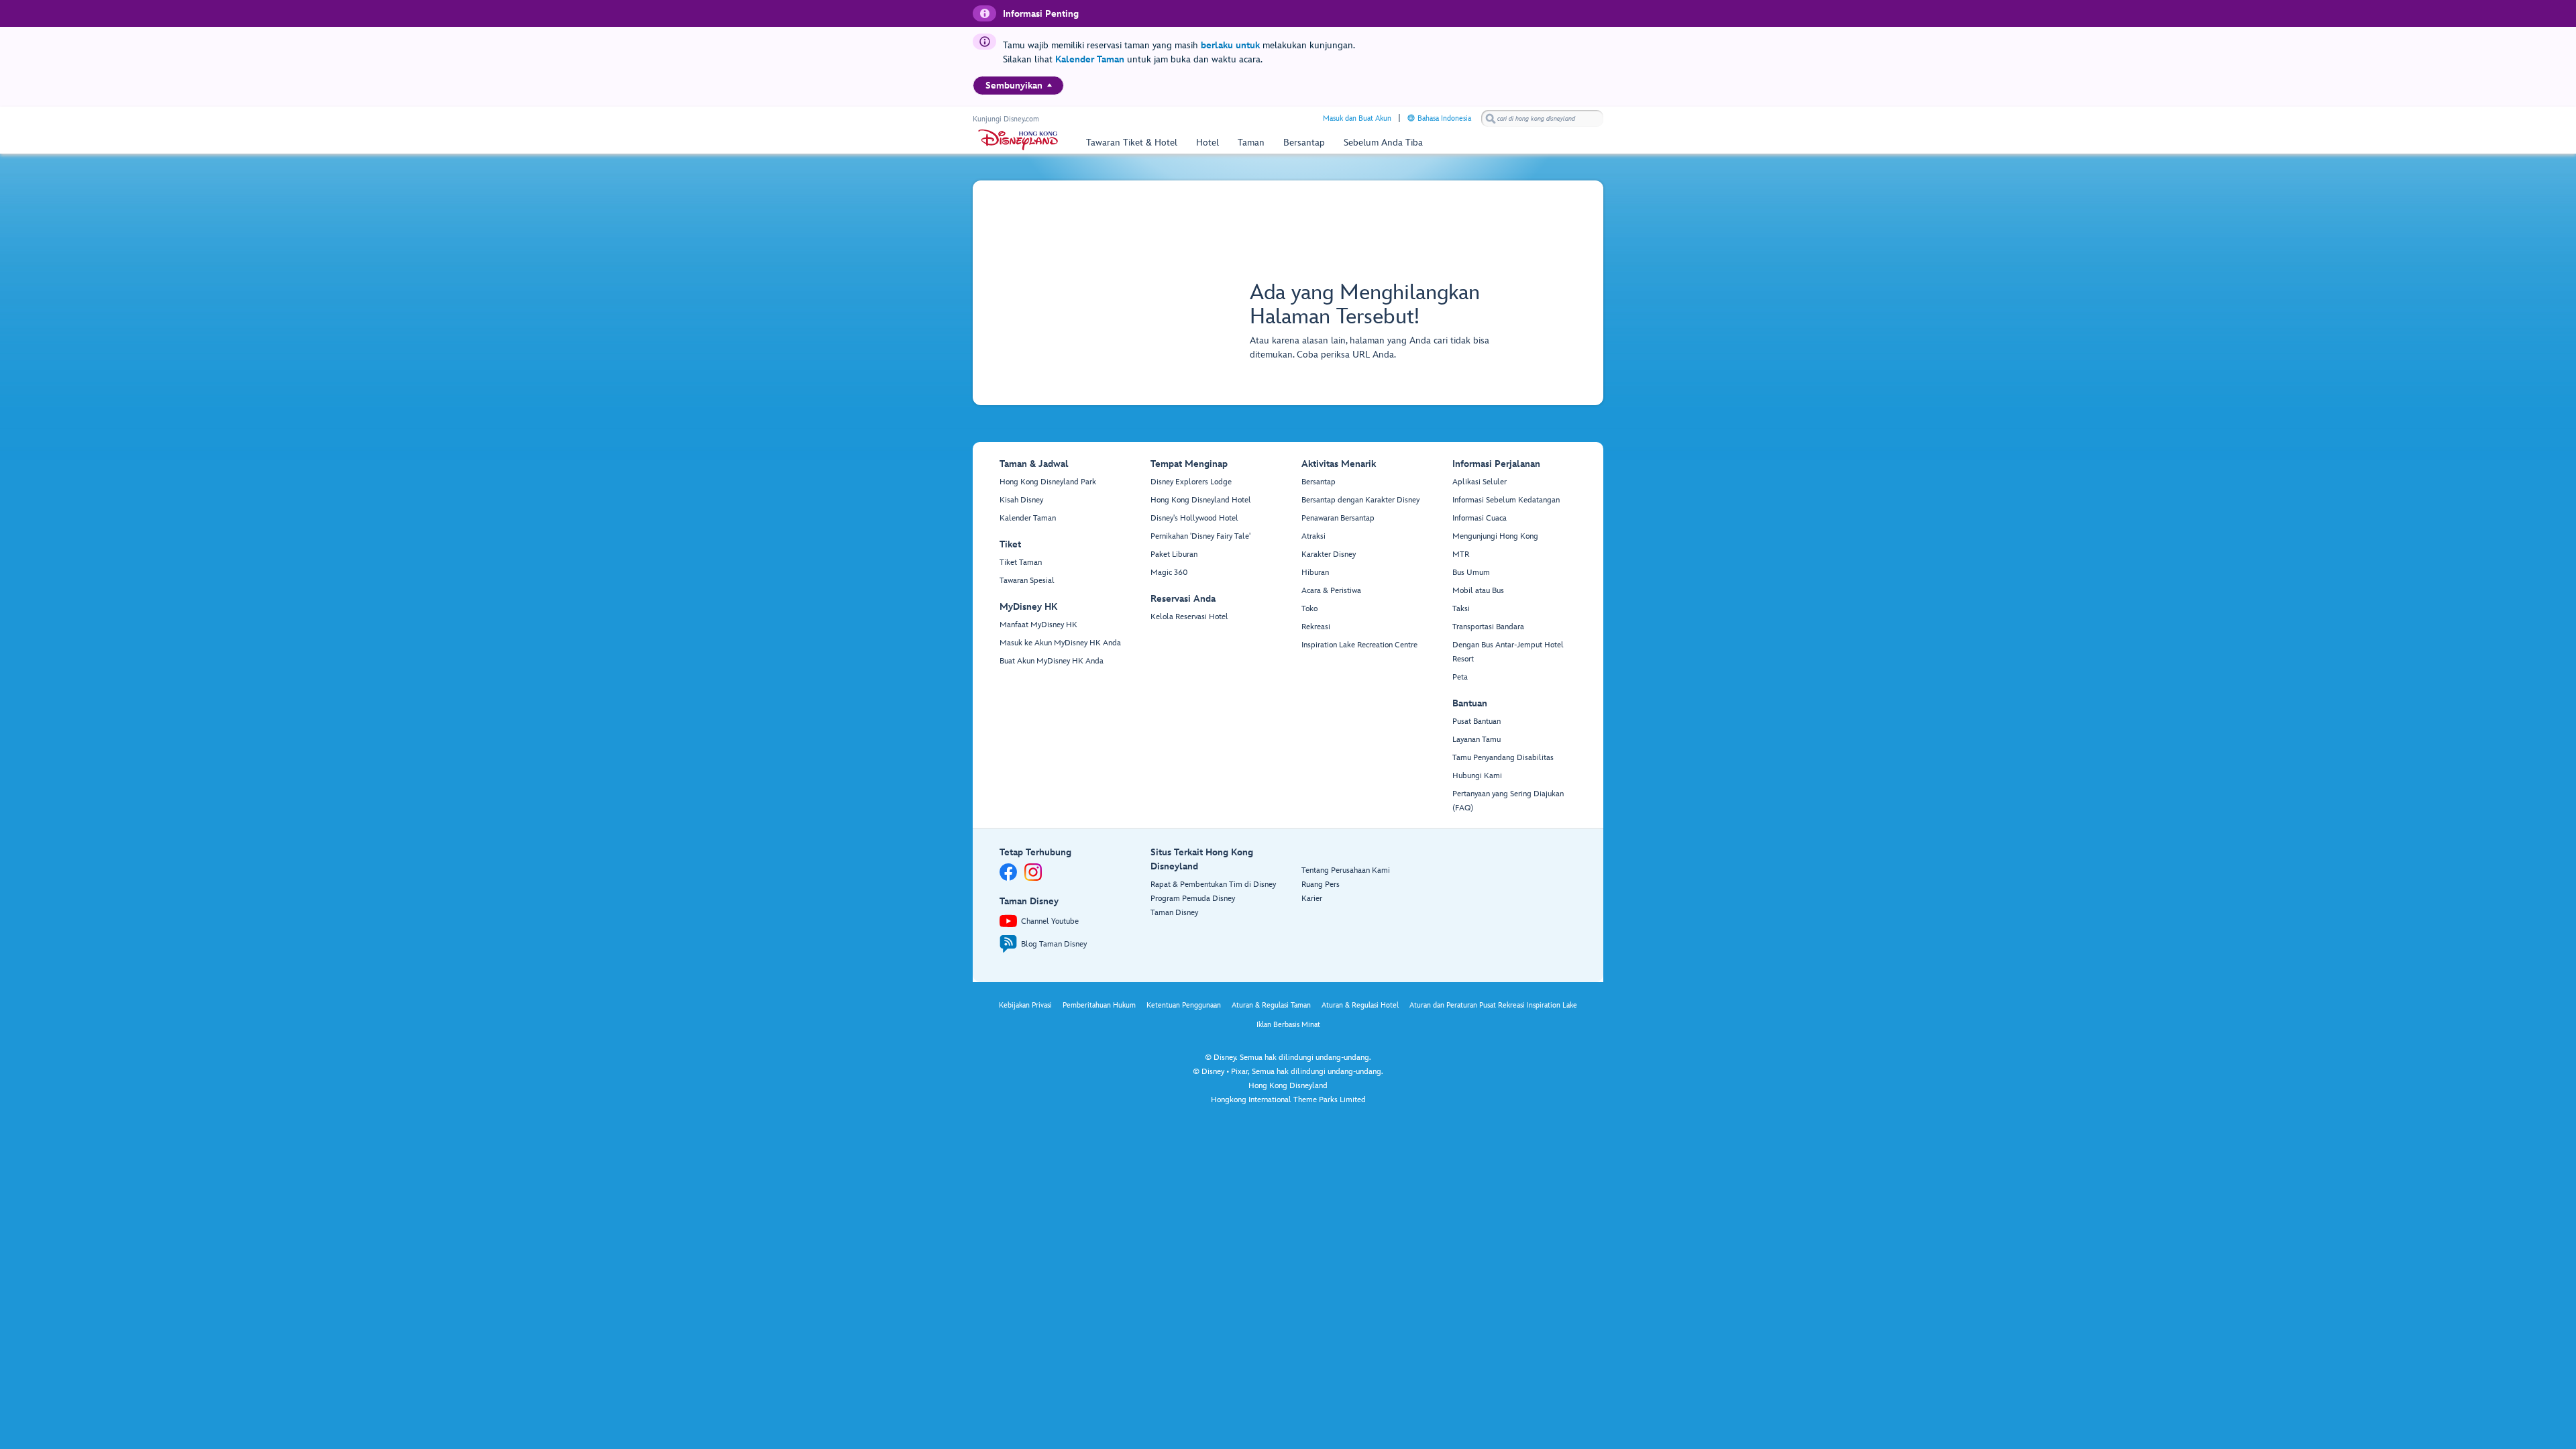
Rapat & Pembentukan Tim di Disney (1213, 884)
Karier (1312, 899)
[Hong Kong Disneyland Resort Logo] (1018, 140)
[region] (1018, 86)
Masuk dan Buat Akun (1357, 118)
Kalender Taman (1090, 59)
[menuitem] (1050, 85)
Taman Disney (1174, 913)
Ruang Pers (1321, 884)
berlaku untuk (1230, 45)
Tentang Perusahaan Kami (1346, 870)
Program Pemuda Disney (1193, 899)
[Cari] (1491, 118)
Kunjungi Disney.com (1006, 119)
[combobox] (1542, 119)
